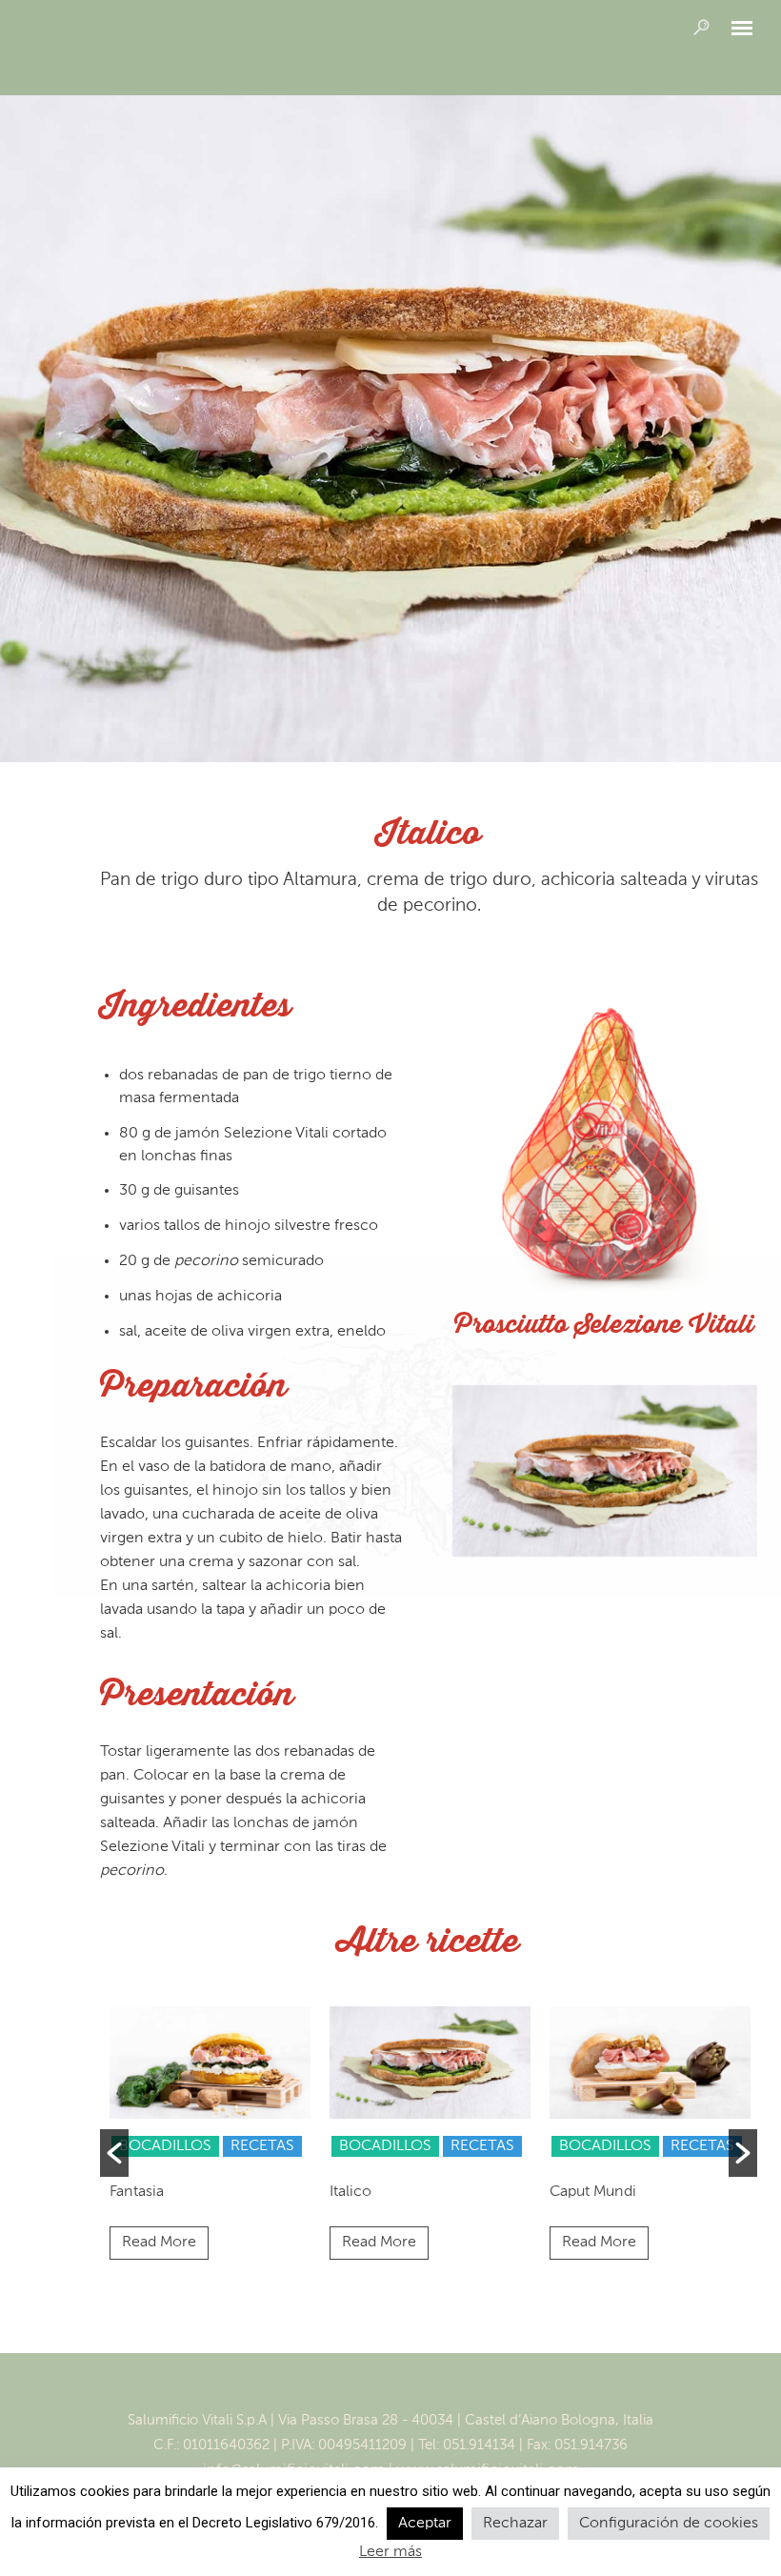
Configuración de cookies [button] (669, 2524)
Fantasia (137, 2192)
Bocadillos (165, 2146)
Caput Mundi (593, 2192)
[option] (210, 2138)
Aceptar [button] (425, 2524)
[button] (114, 2153)
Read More (159, 2243)
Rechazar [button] (515, 2524)
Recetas (262, 2146)
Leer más (390, 2552)
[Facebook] (370, 2389)
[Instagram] (411, 2389)
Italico (350, 2192)
